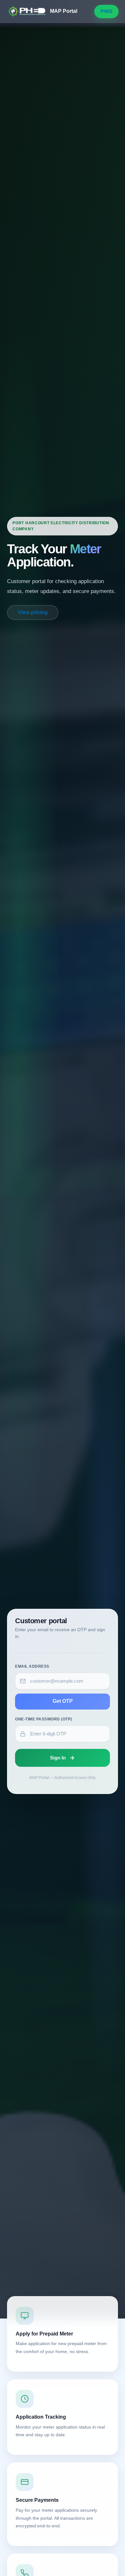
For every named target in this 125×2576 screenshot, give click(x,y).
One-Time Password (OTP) (43, 1719)
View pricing (33, 612)
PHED (106, 11)
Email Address (32, 1666)
